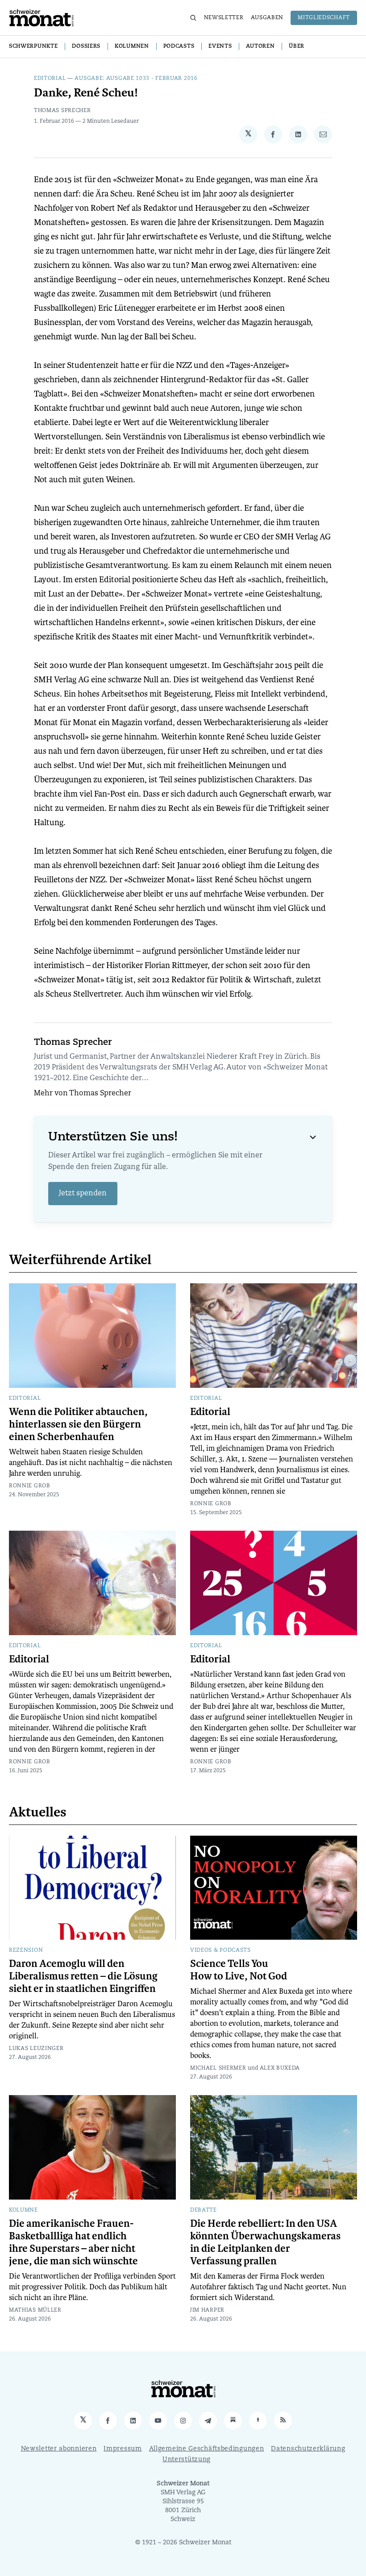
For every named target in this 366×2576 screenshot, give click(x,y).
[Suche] (193, 18)
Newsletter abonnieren (59, 2449)
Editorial (50, 79)
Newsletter (224, 18)
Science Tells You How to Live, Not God (239, 1970)
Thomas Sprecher (62, 111)
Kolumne (23, 2210)
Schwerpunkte (33, 46)
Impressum (123, 2449)
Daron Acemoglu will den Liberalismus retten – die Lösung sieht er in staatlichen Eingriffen (83, 1976)
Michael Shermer (218, 2068)
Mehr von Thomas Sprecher (83, 1094)
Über (297, 46)
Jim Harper (207, 2310)
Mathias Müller (35, 2310)
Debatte (204, 2210)
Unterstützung (187, 2460)
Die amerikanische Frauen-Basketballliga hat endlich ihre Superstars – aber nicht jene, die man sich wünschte (73, 2242)
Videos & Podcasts (220, 1950)
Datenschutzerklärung (308, 2449)
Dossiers (86, 46)
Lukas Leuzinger (36, 2049)
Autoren (260, 46)
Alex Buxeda (280, 2068)
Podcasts (179, 46)
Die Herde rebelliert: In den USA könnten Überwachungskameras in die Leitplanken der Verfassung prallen (265, 2242)
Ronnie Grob (30, 1486)
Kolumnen (132, 46)
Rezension (26, 1950)
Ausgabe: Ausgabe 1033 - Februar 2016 (136, 79)
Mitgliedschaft (324, 18)
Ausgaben (267, 18)
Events (220, 46)
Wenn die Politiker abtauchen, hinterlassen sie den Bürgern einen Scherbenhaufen (78, 1424)
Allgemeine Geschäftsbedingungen (207, 2449)
